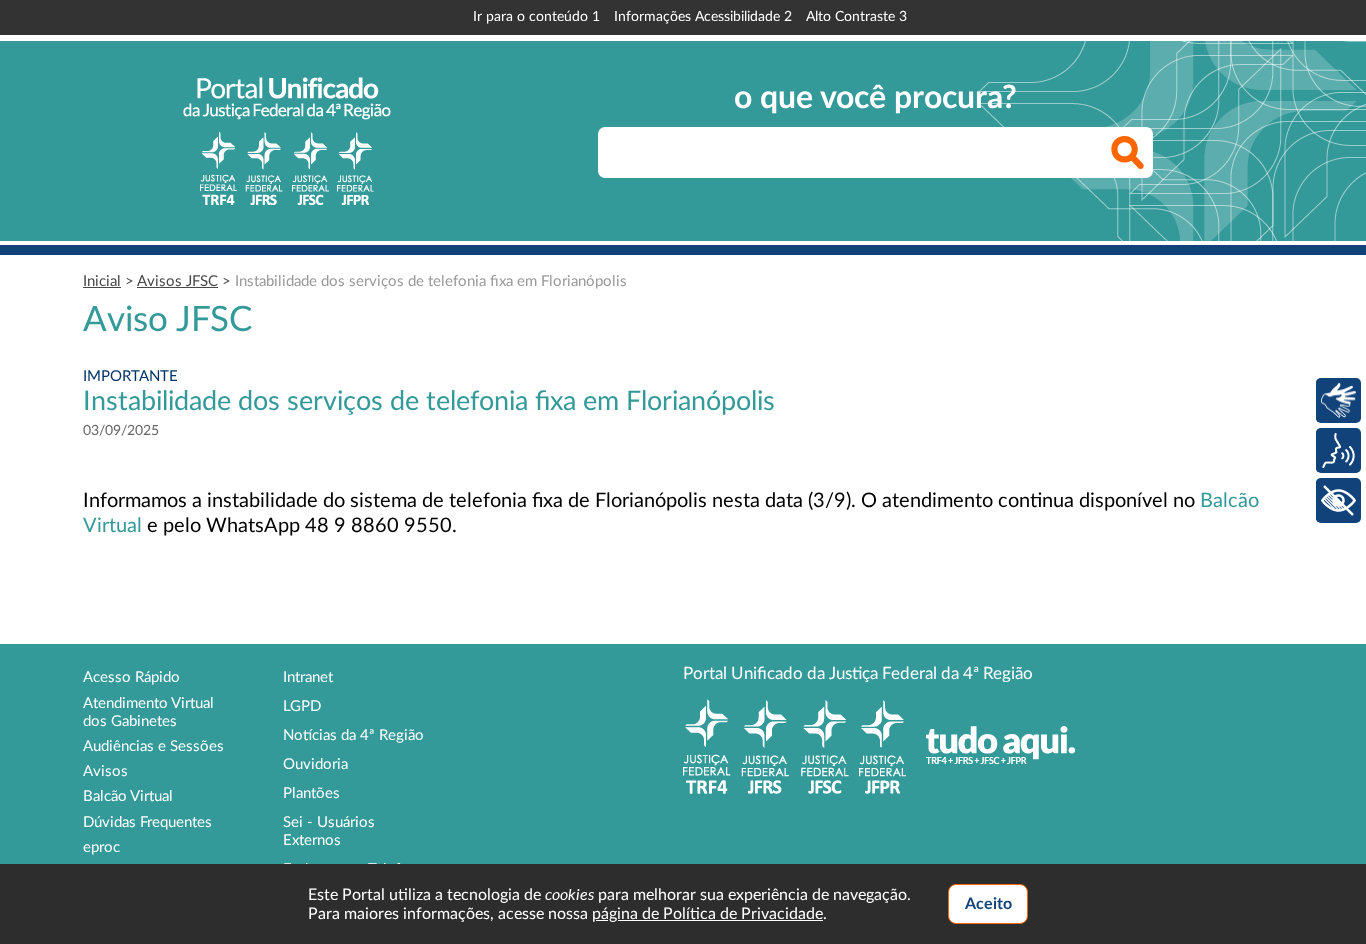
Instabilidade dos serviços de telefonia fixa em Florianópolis (431, 281)
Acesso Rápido (131, 677)
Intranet (308, 677)
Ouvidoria (315, 764)
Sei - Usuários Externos (329, 831)
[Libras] (1338, 400)
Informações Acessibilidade (703, 17)
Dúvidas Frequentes (147, 822)
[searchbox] (875, 152)
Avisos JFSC (177, 281)
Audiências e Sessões (153, 746)
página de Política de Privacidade (707, 914)
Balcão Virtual (128, 796)
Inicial (102, 281)
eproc (101, 847)
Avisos (105, 771)
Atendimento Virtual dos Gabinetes (148, 712)
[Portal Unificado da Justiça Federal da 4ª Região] (287, 141)
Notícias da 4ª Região (353, 735)
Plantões (311, 793)
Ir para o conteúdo (536, 17)
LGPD (302, 706)
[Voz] (1338, 450)
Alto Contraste (856, 17)
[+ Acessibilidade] (1338, 500)
